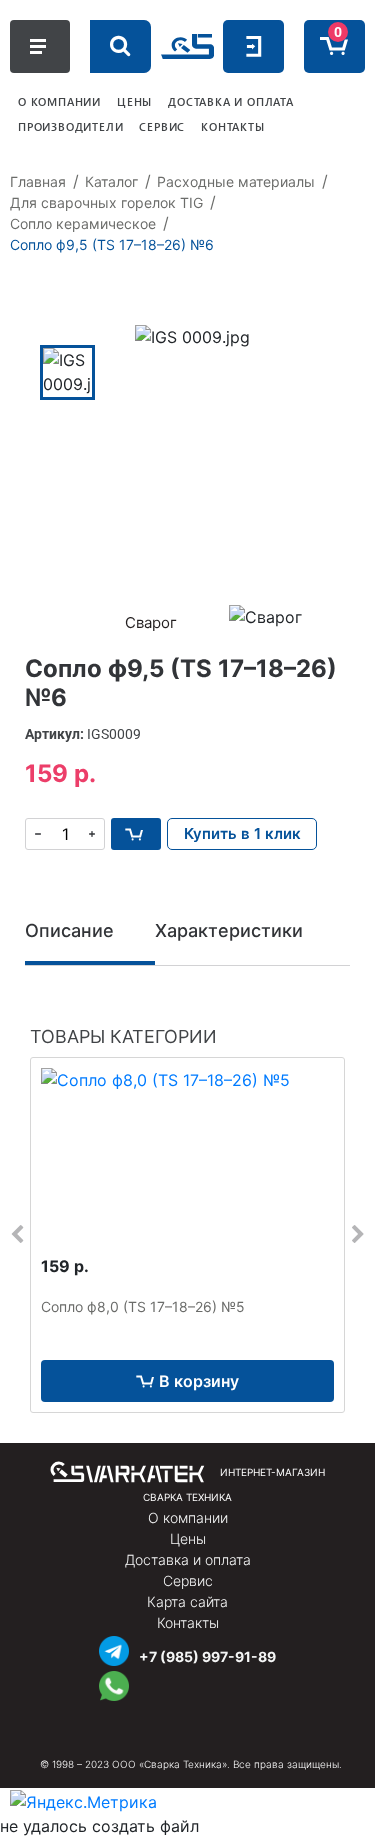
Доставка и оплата (188, 1559)
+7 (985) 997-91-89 (207, 1656)
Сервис (188, 1580)
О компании (188, 1517)
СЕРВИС (162, 126)
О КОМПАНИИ (59, 101)
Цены (188, 1538)
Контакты (188, 1622)
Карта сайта (187, 1601)
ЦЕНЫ (134, 101)
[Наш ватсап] (114, 1683)
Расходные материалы (236, 181)
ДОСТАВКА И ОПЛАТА (231, 101)
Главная (38, 181)
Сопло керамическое (83, 223)
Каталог (111, 181)
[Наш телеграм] (114, 1648)
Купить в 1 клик (242, 833)
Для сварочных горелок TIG (106, 202)
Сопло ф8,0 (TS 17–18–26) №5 (143, 1306)
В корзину (199, 1381)
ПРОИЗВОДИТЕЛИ (70, 126)
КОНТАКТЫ (232, 126)
